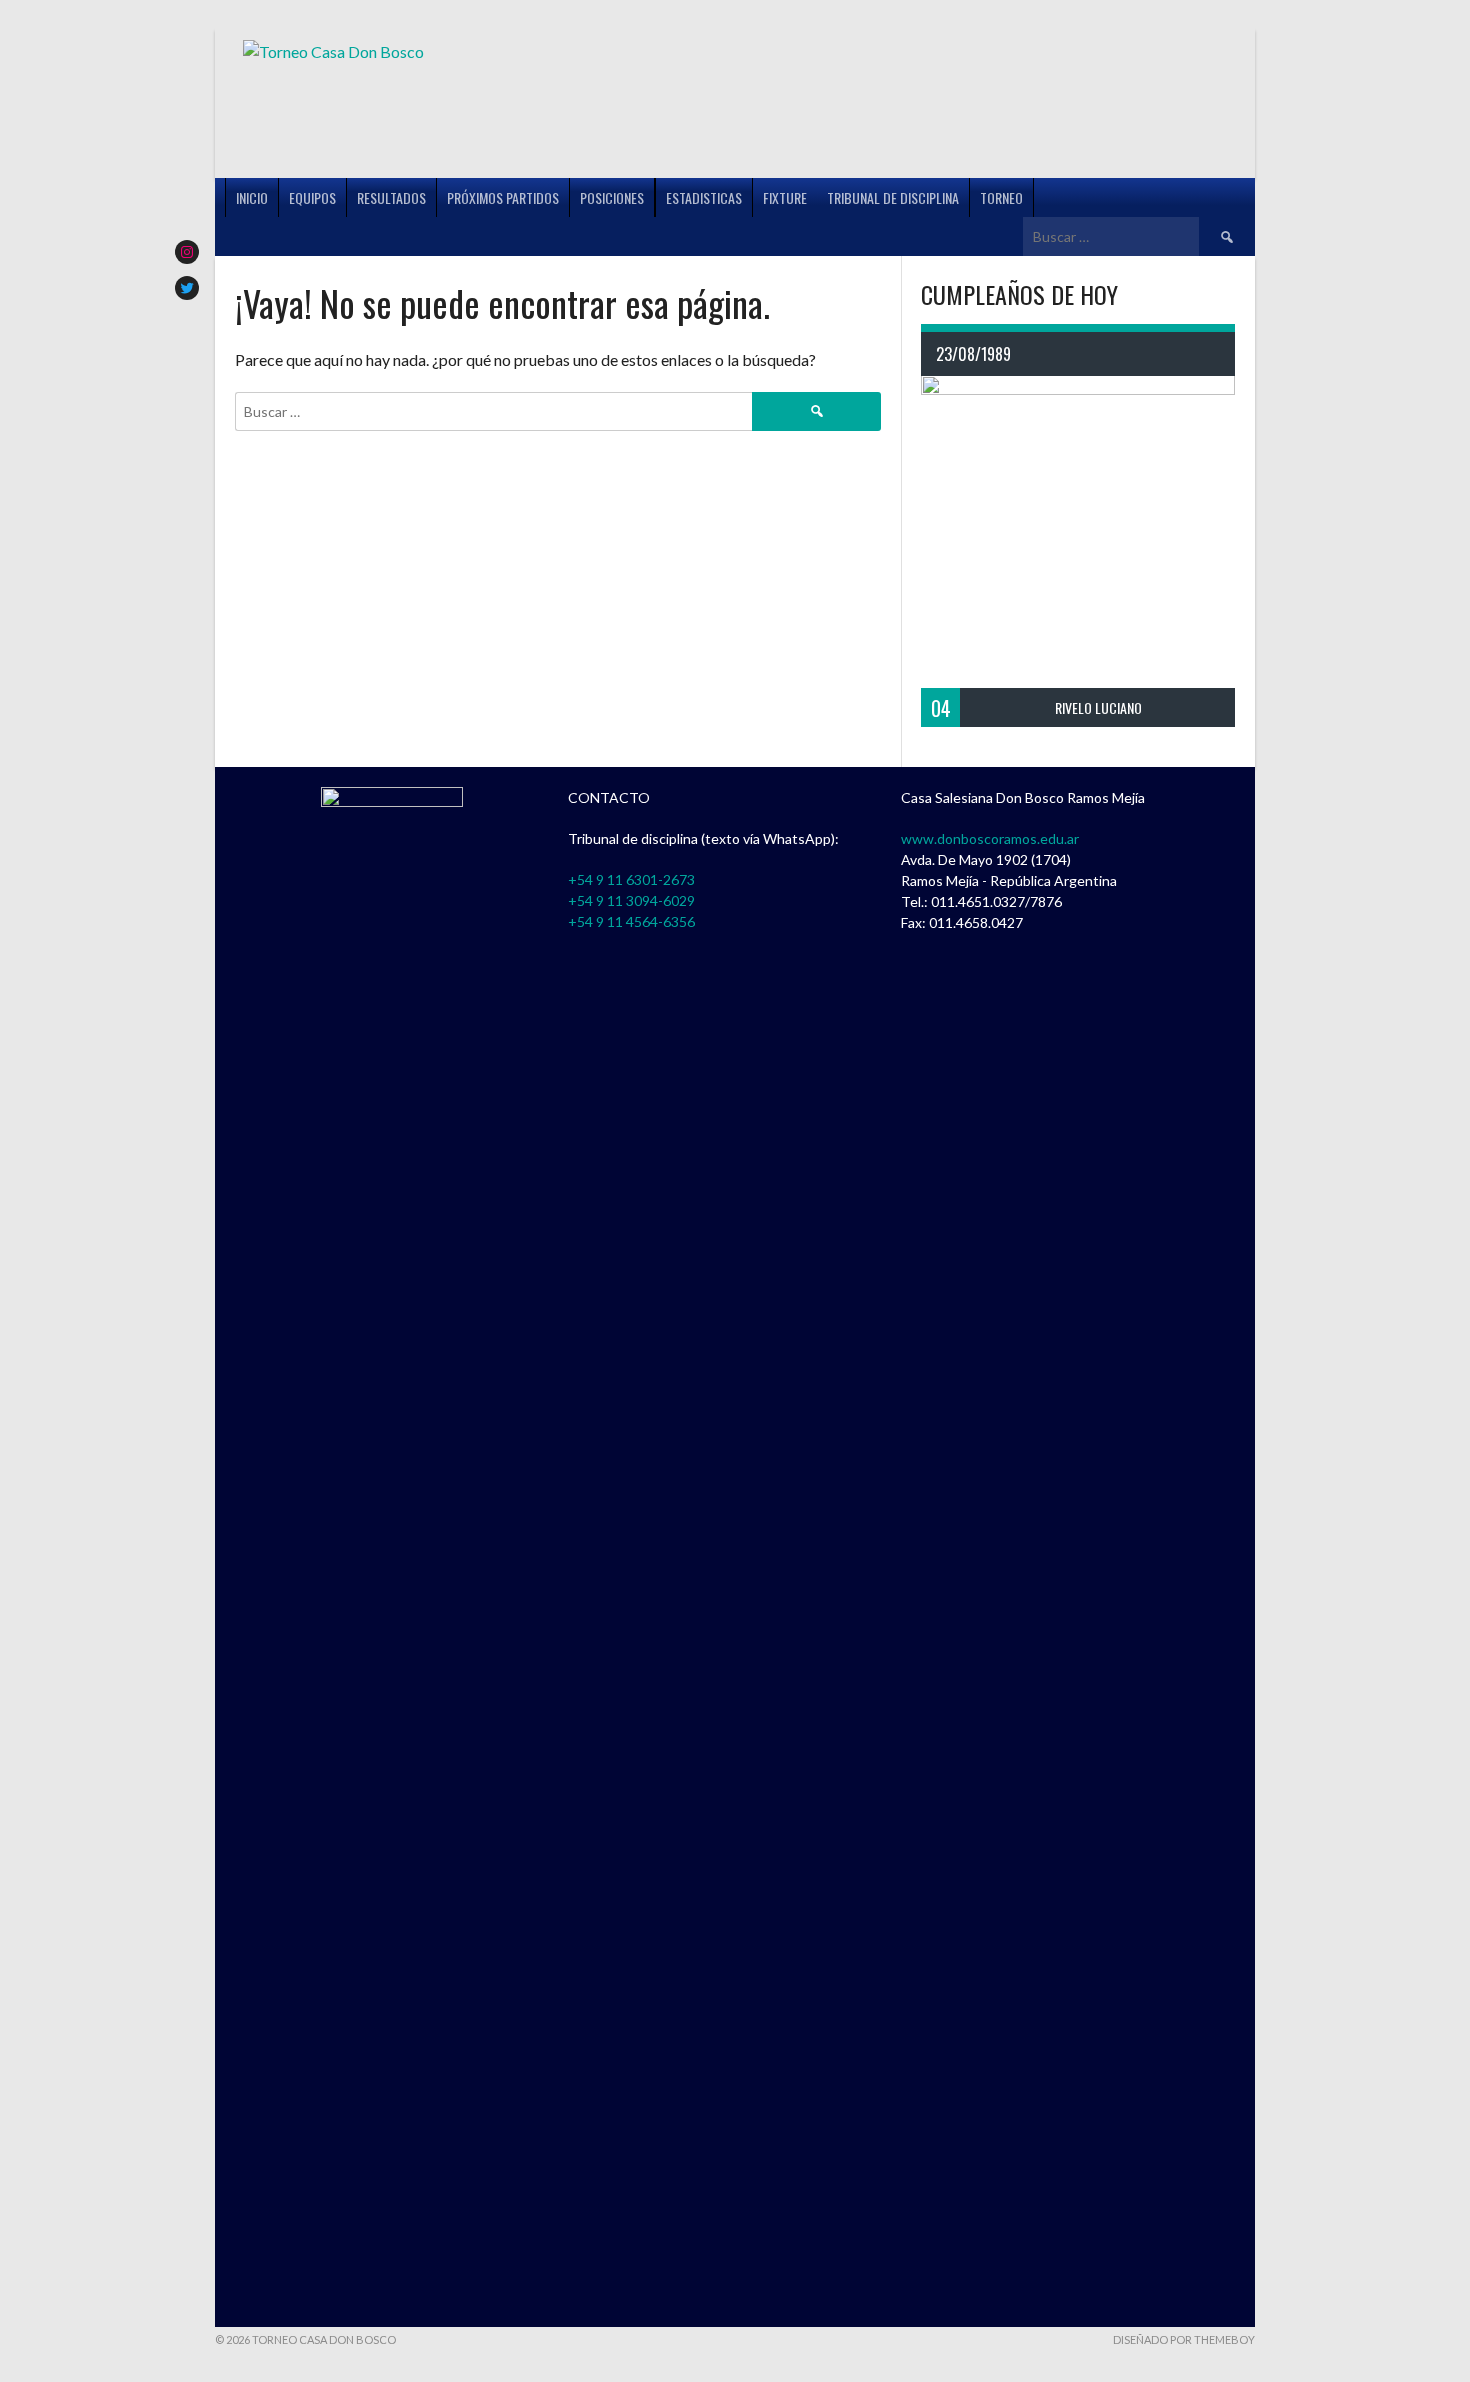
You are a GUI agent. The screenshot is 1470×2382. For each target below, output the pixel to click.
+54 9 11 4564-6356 (631, 921)
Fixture (785, 197)
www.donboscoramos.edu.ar (990, 838)
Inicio (252, 197)
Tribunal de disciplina (893, 197)
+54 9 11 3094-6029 (631, 900)
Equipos (312, 197)
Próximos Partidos (503, 197)
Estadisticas (704, 197)
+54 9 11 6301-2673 (631, 879)
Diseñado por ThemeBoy (1184, 2339)
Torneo (1001, 197)
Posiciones (612, 197)
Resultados (391, 197)
